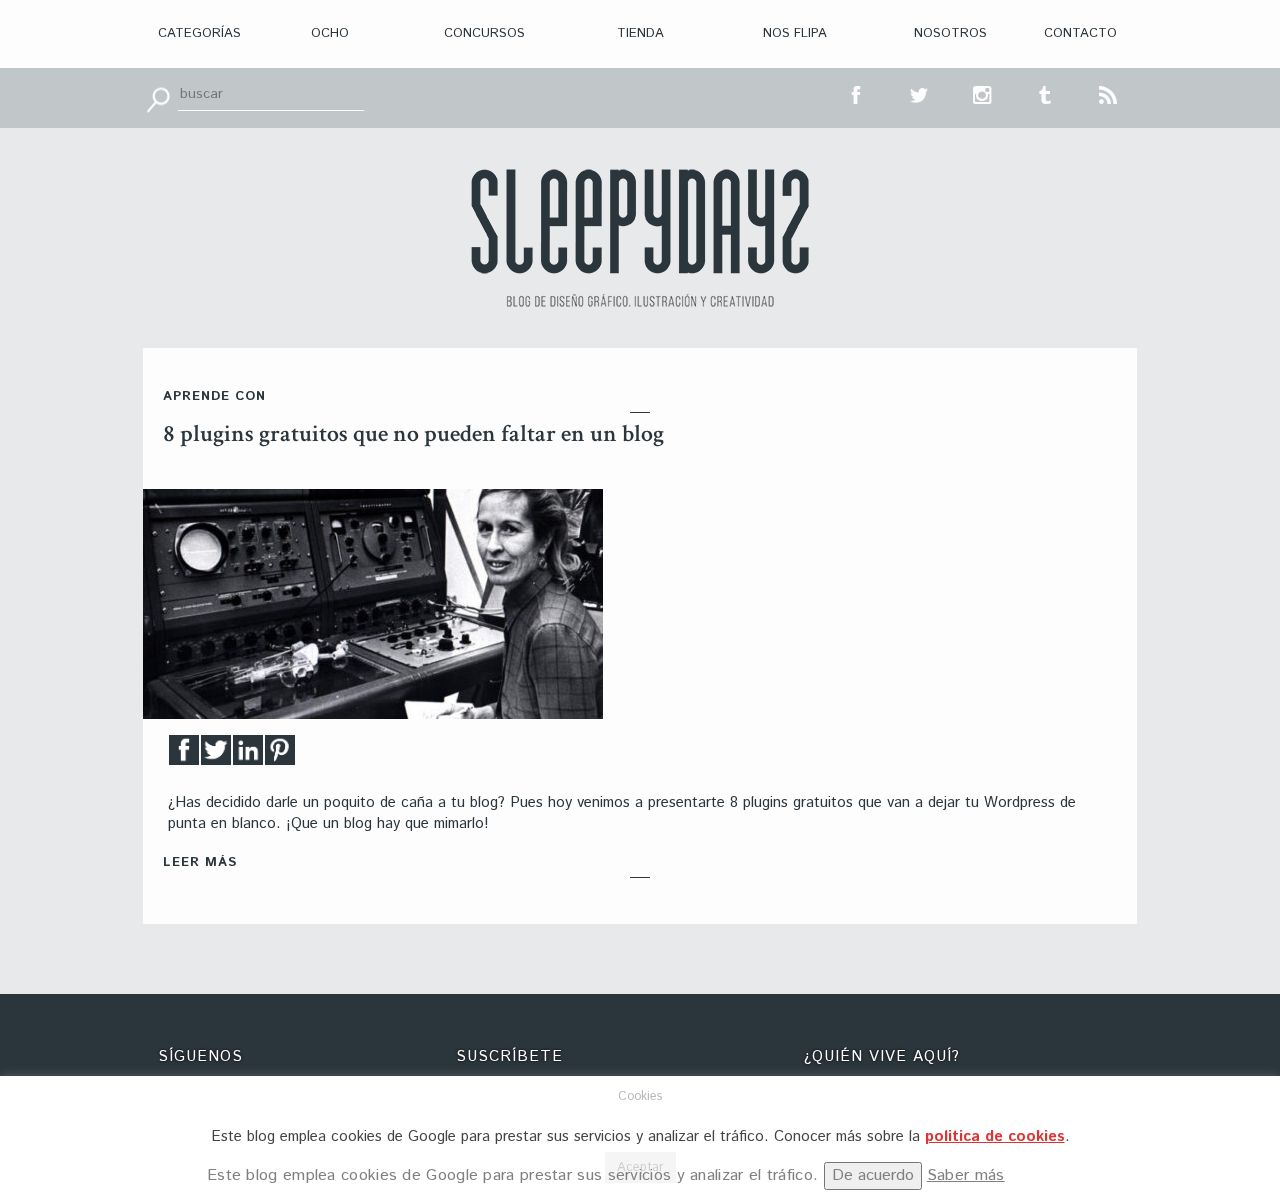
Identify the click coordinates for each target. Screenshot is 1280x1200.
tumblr (1046, 93)
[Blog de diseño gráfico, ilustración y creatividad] (640, 238)
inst (983, 93)
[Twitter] (216, 755)
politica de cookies (995, 1136)
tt (920, 93)
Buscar (158, 98)
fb (857, 93)
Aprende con (214, 396)
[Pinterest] (280, 755)
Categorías (199, 33)
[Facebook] (184, 755)
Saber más (966, 1175)
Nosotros (950, 33)
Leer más (200, 862)
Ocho (330, 33)
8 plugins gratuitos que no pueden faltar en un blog (413, 433)
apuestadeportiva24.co (70, 1037)
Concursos (484, 33)
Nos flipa (795, 33)
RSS (1109, 93)
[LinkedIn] (248, 755)
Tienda (640, 33)
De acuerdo (873, 1175)
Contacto (1080, 33)
